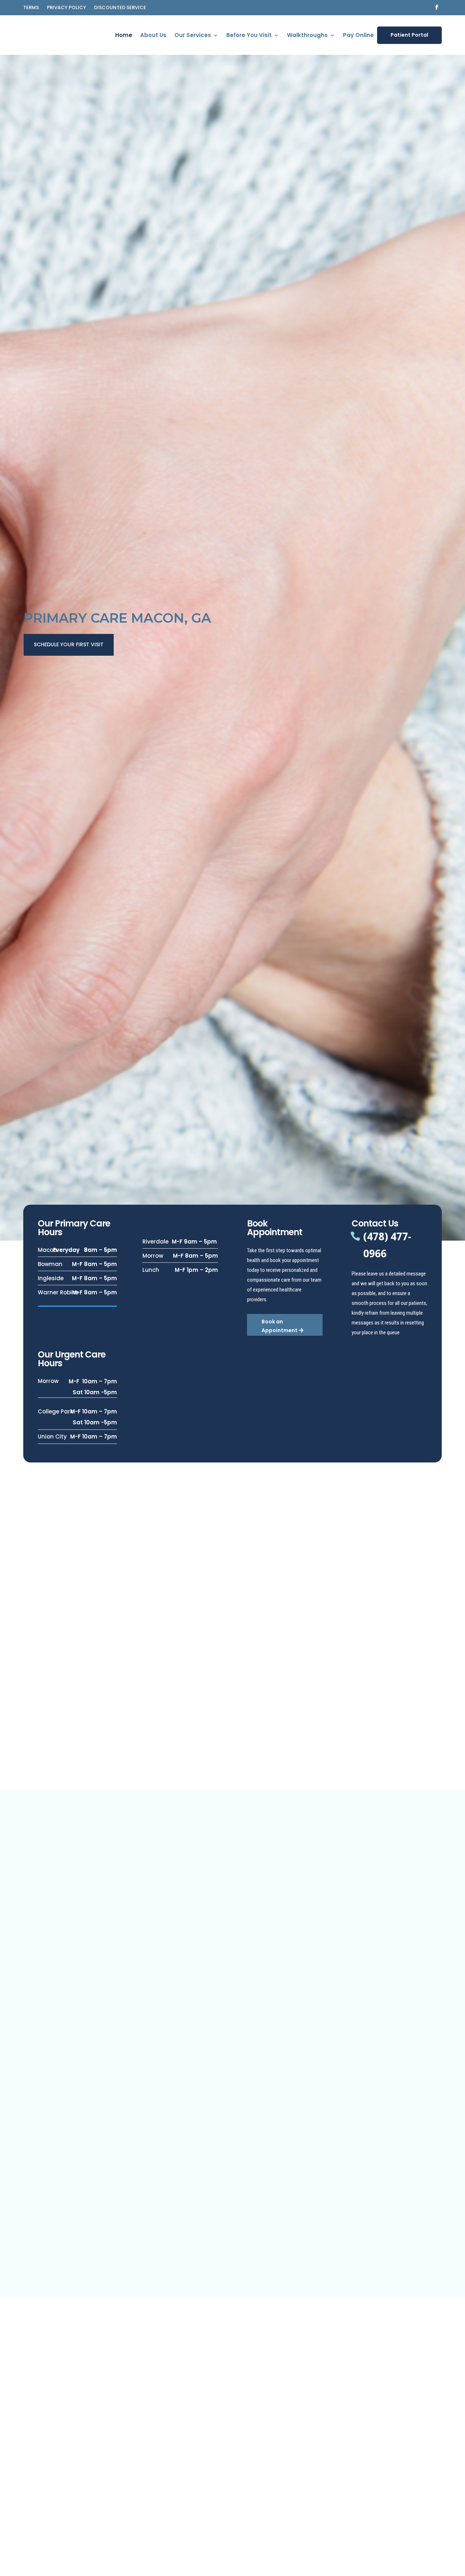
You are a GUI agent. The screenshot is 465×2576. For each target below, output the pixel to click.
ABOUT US (300, 2484)
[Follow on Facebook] (437, 7)
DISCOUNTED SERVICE (120, 8)
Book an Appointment (280, 1326)
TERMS (31, 8)
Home (124, 36)
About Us (153, 36)
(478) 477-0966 (387, 1245)
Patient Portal (409, 35)
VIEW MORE (89, 1974)
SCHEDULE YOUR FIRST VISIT (69, 644)
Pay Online (358, 36)
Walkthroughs (307, 36)
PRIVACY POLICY (66, 8)
